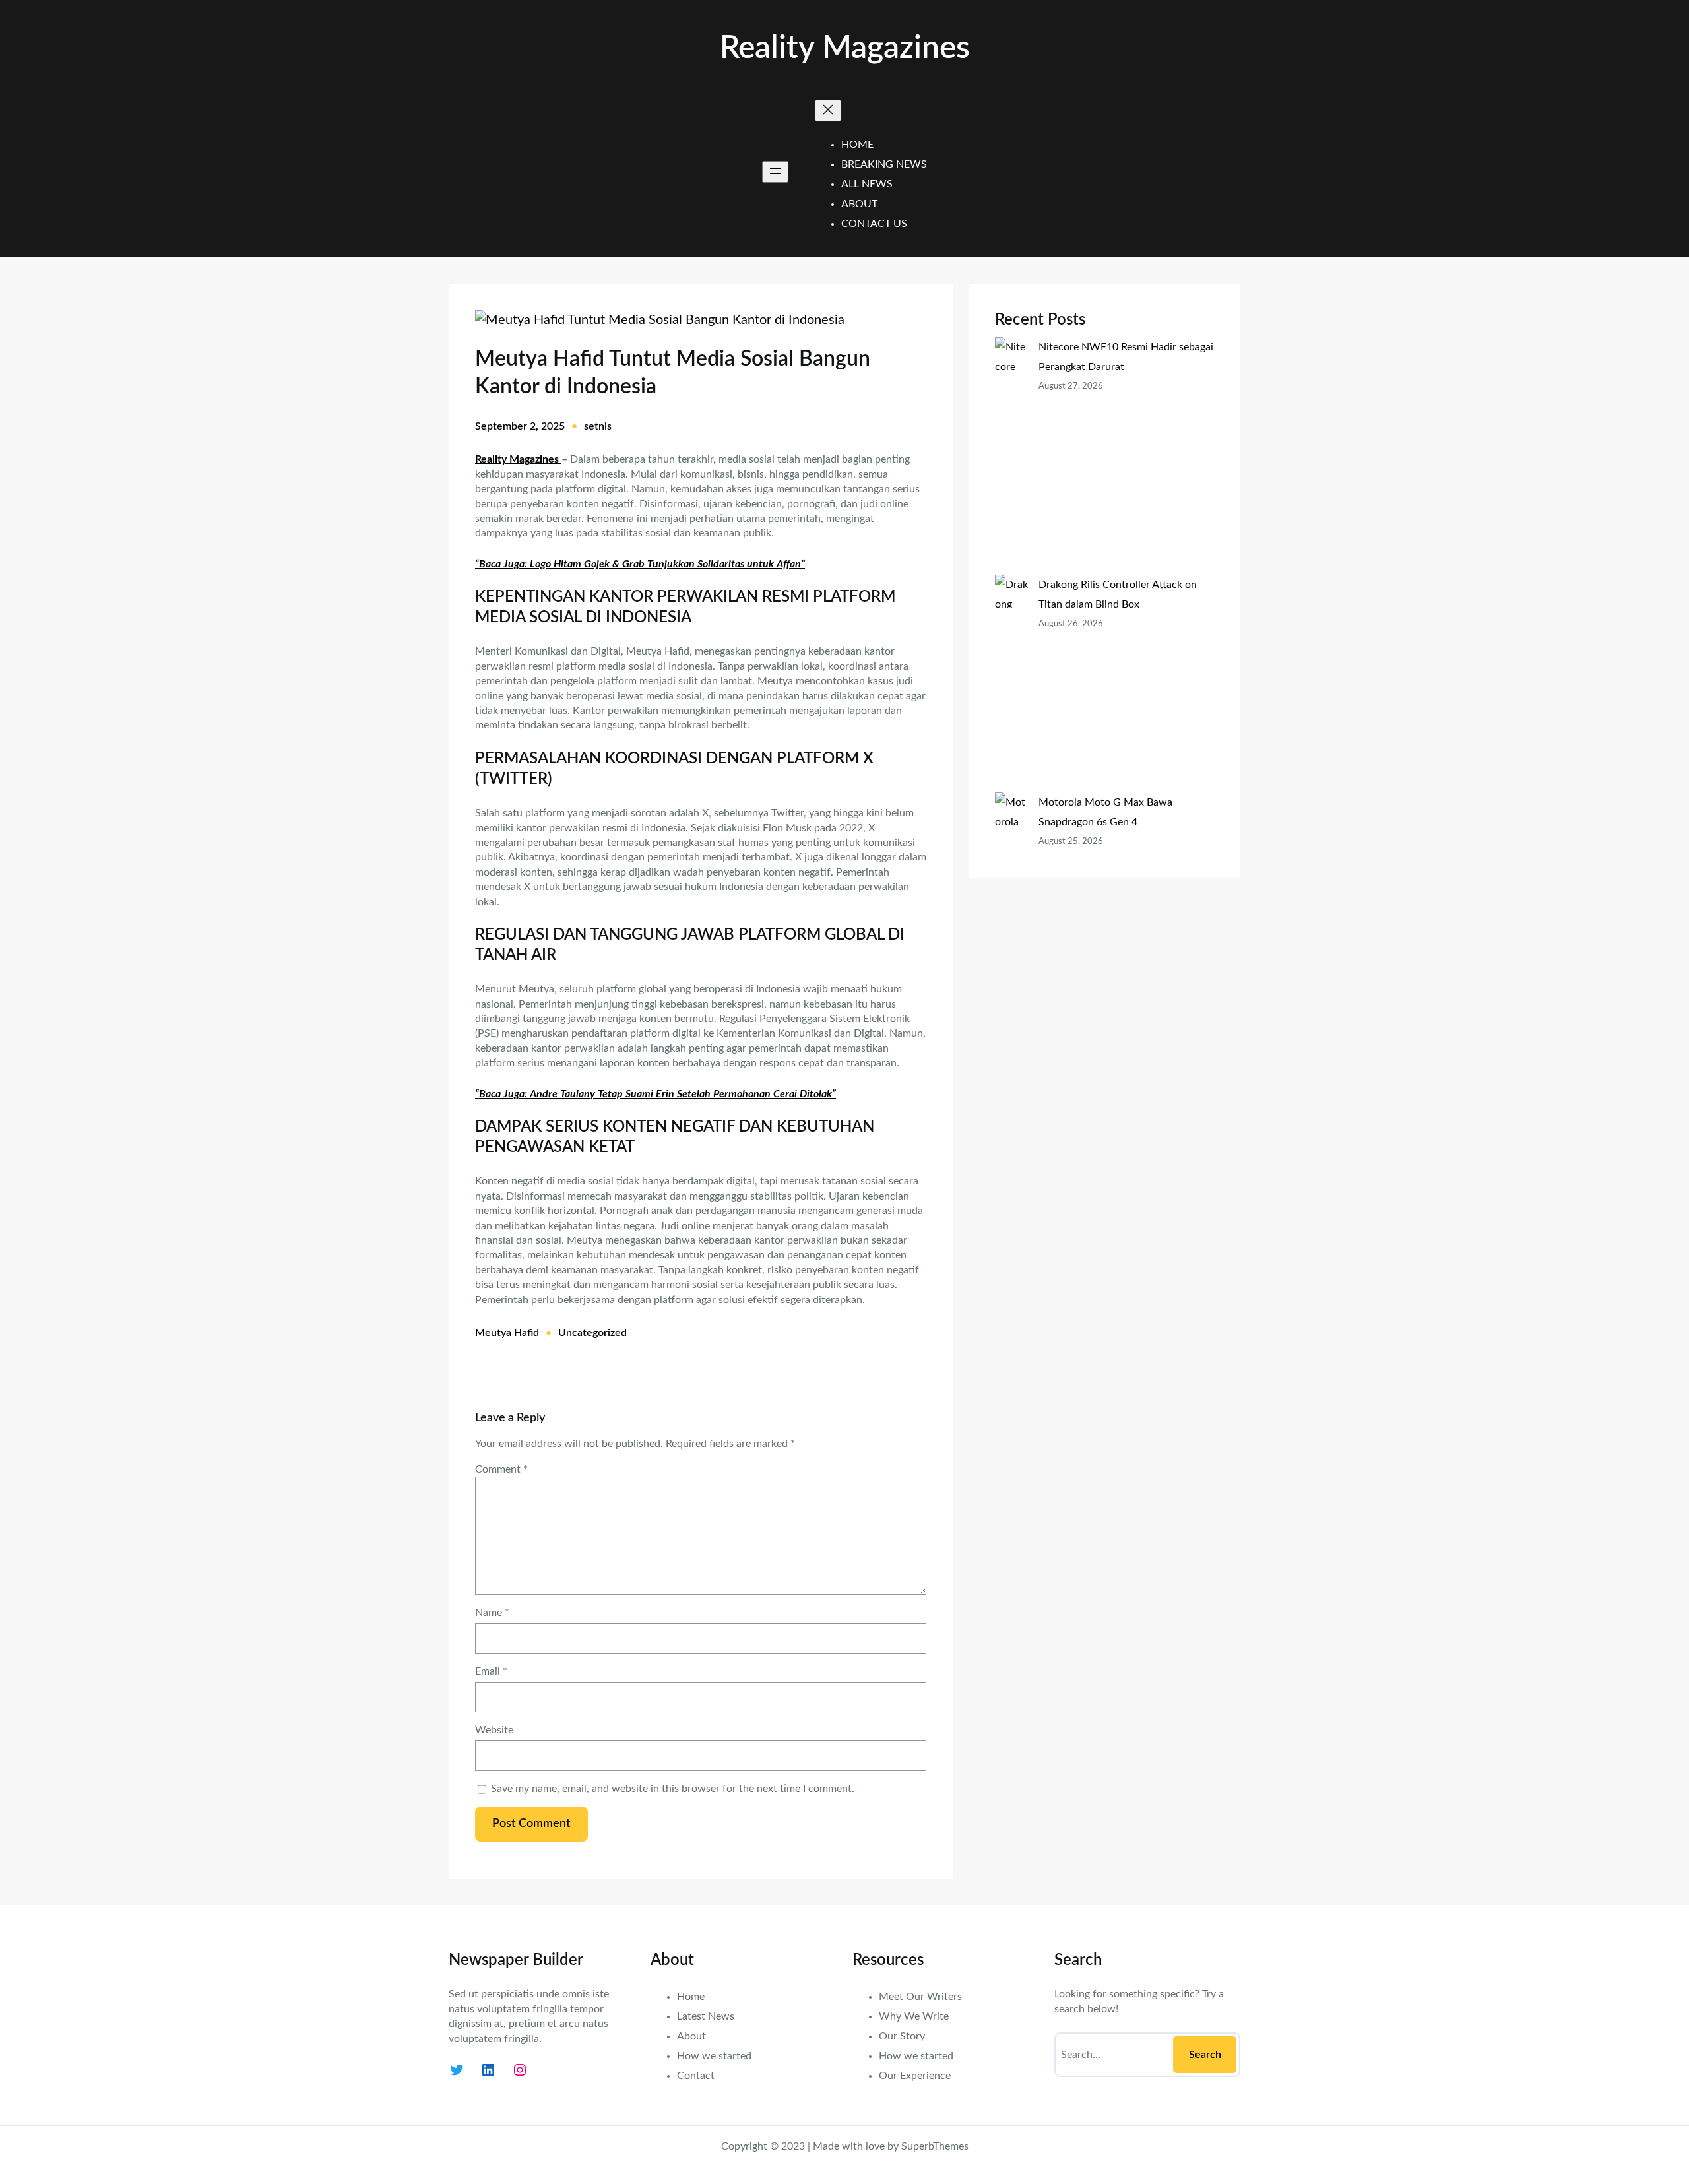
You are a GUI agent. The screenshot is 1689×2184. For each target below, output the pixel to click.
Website (494, 1730)
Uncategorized (592, 1333)
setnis (598, 426)
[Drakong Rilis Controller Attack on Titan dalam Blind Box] (1011, 684)
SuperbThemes (935, 2146)
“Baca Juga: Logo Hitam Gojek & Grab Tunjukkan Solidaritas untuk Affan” (640, 564)
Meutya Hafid (507, 1333)
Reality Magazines (845, 48)
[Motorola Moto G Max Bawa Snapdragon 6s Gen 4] (1011, 882)
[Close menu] (828, 111)
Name (492, 1613)
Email (491, 1671)
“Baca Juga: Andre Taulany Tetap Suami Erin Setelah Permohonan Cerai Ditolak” (655, 1094)
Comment (501, 1469)
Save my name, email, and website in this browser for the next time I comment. (673, 1789)
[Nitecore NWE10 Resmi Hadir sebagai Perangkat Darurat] (1011, 456)
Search (1205, 2055)
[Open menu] (775, 172)
